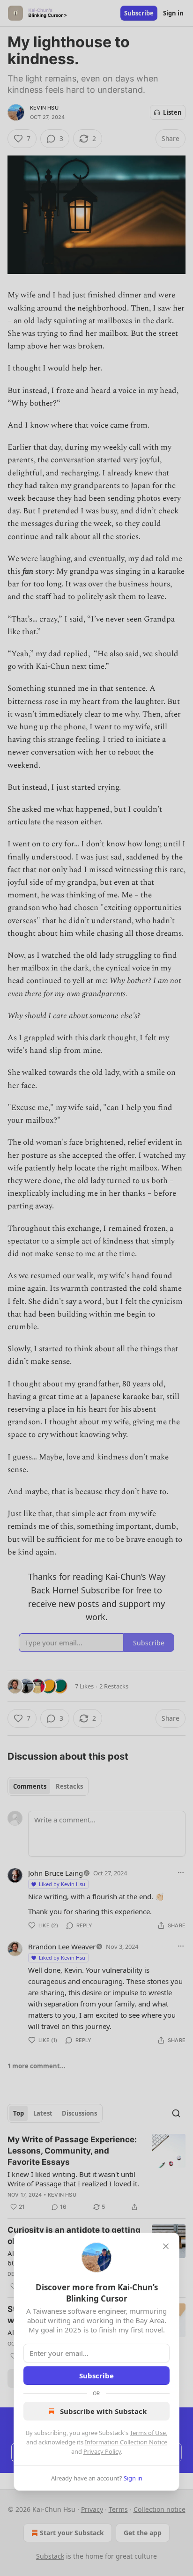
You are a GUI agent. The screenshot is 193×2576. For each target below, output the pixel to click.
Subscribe (96, 2376)
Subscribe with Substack (103, 2411)
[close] (166, 2246)
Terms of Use (148, 2433)
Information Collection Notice (126, 2442)
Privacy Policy (102, 2451)
